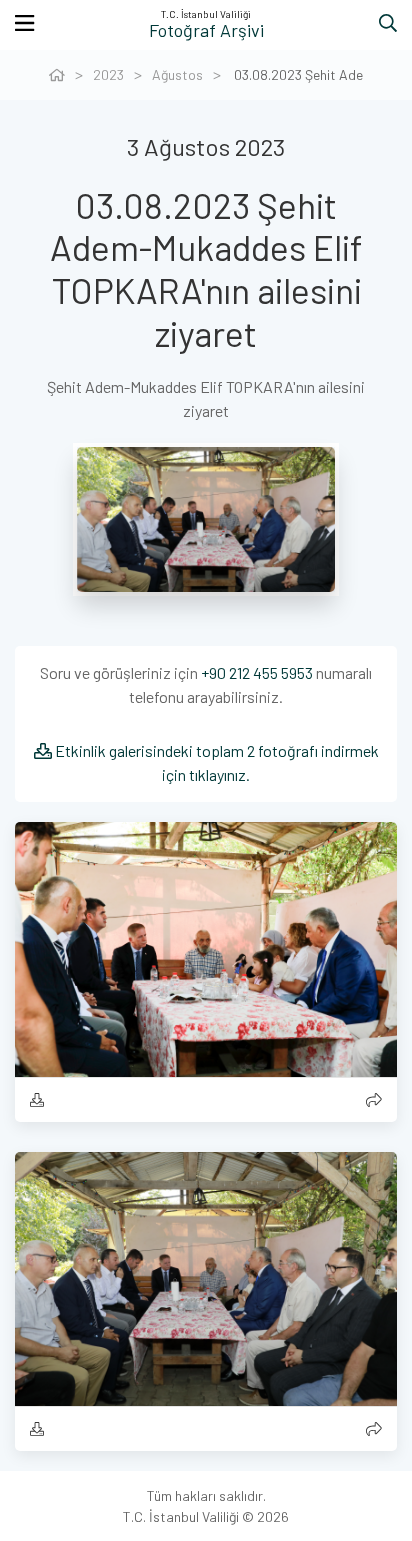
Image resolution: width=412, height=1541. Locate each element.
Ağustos (177, 74)
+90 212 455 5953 (257, 672)
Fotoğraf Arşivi (206, 30)
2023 (108, 74)
